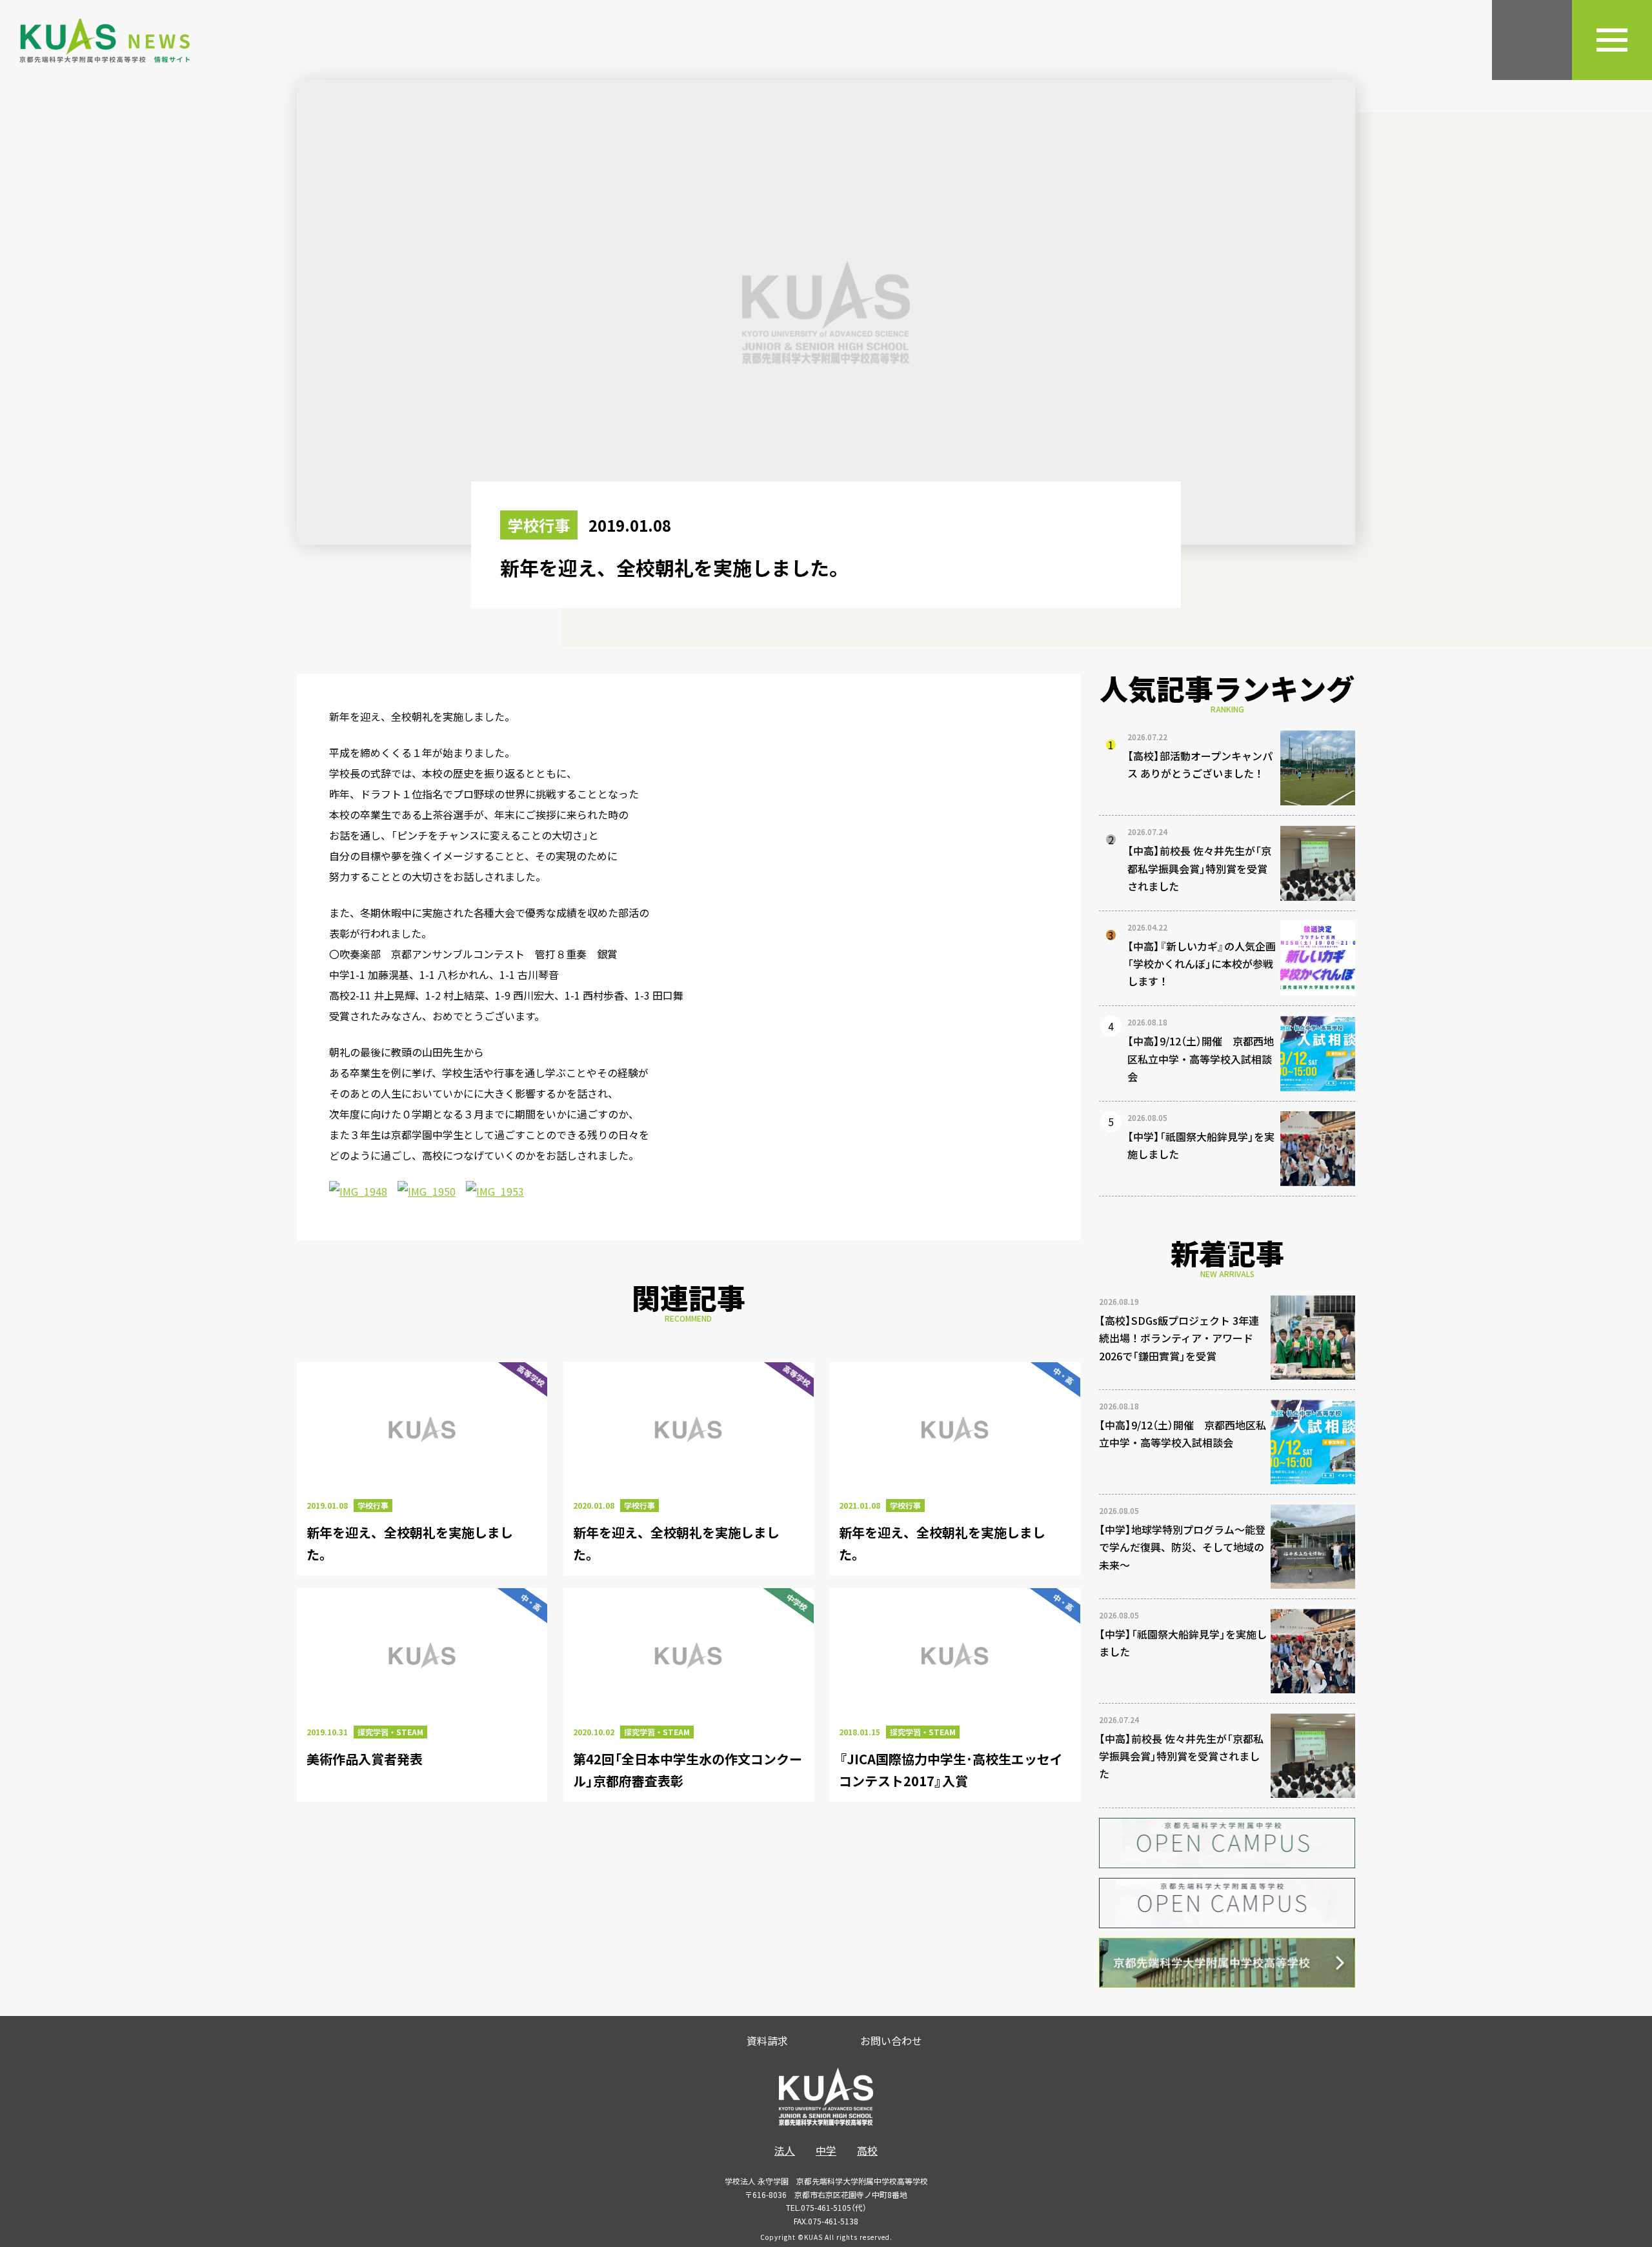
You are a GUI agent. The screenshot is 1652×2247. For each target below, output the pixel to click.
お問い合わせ (891, 2040)
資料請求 (767, 2040)
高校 (867, 2150)
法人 (785, 2150)
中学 (826, 2150)
